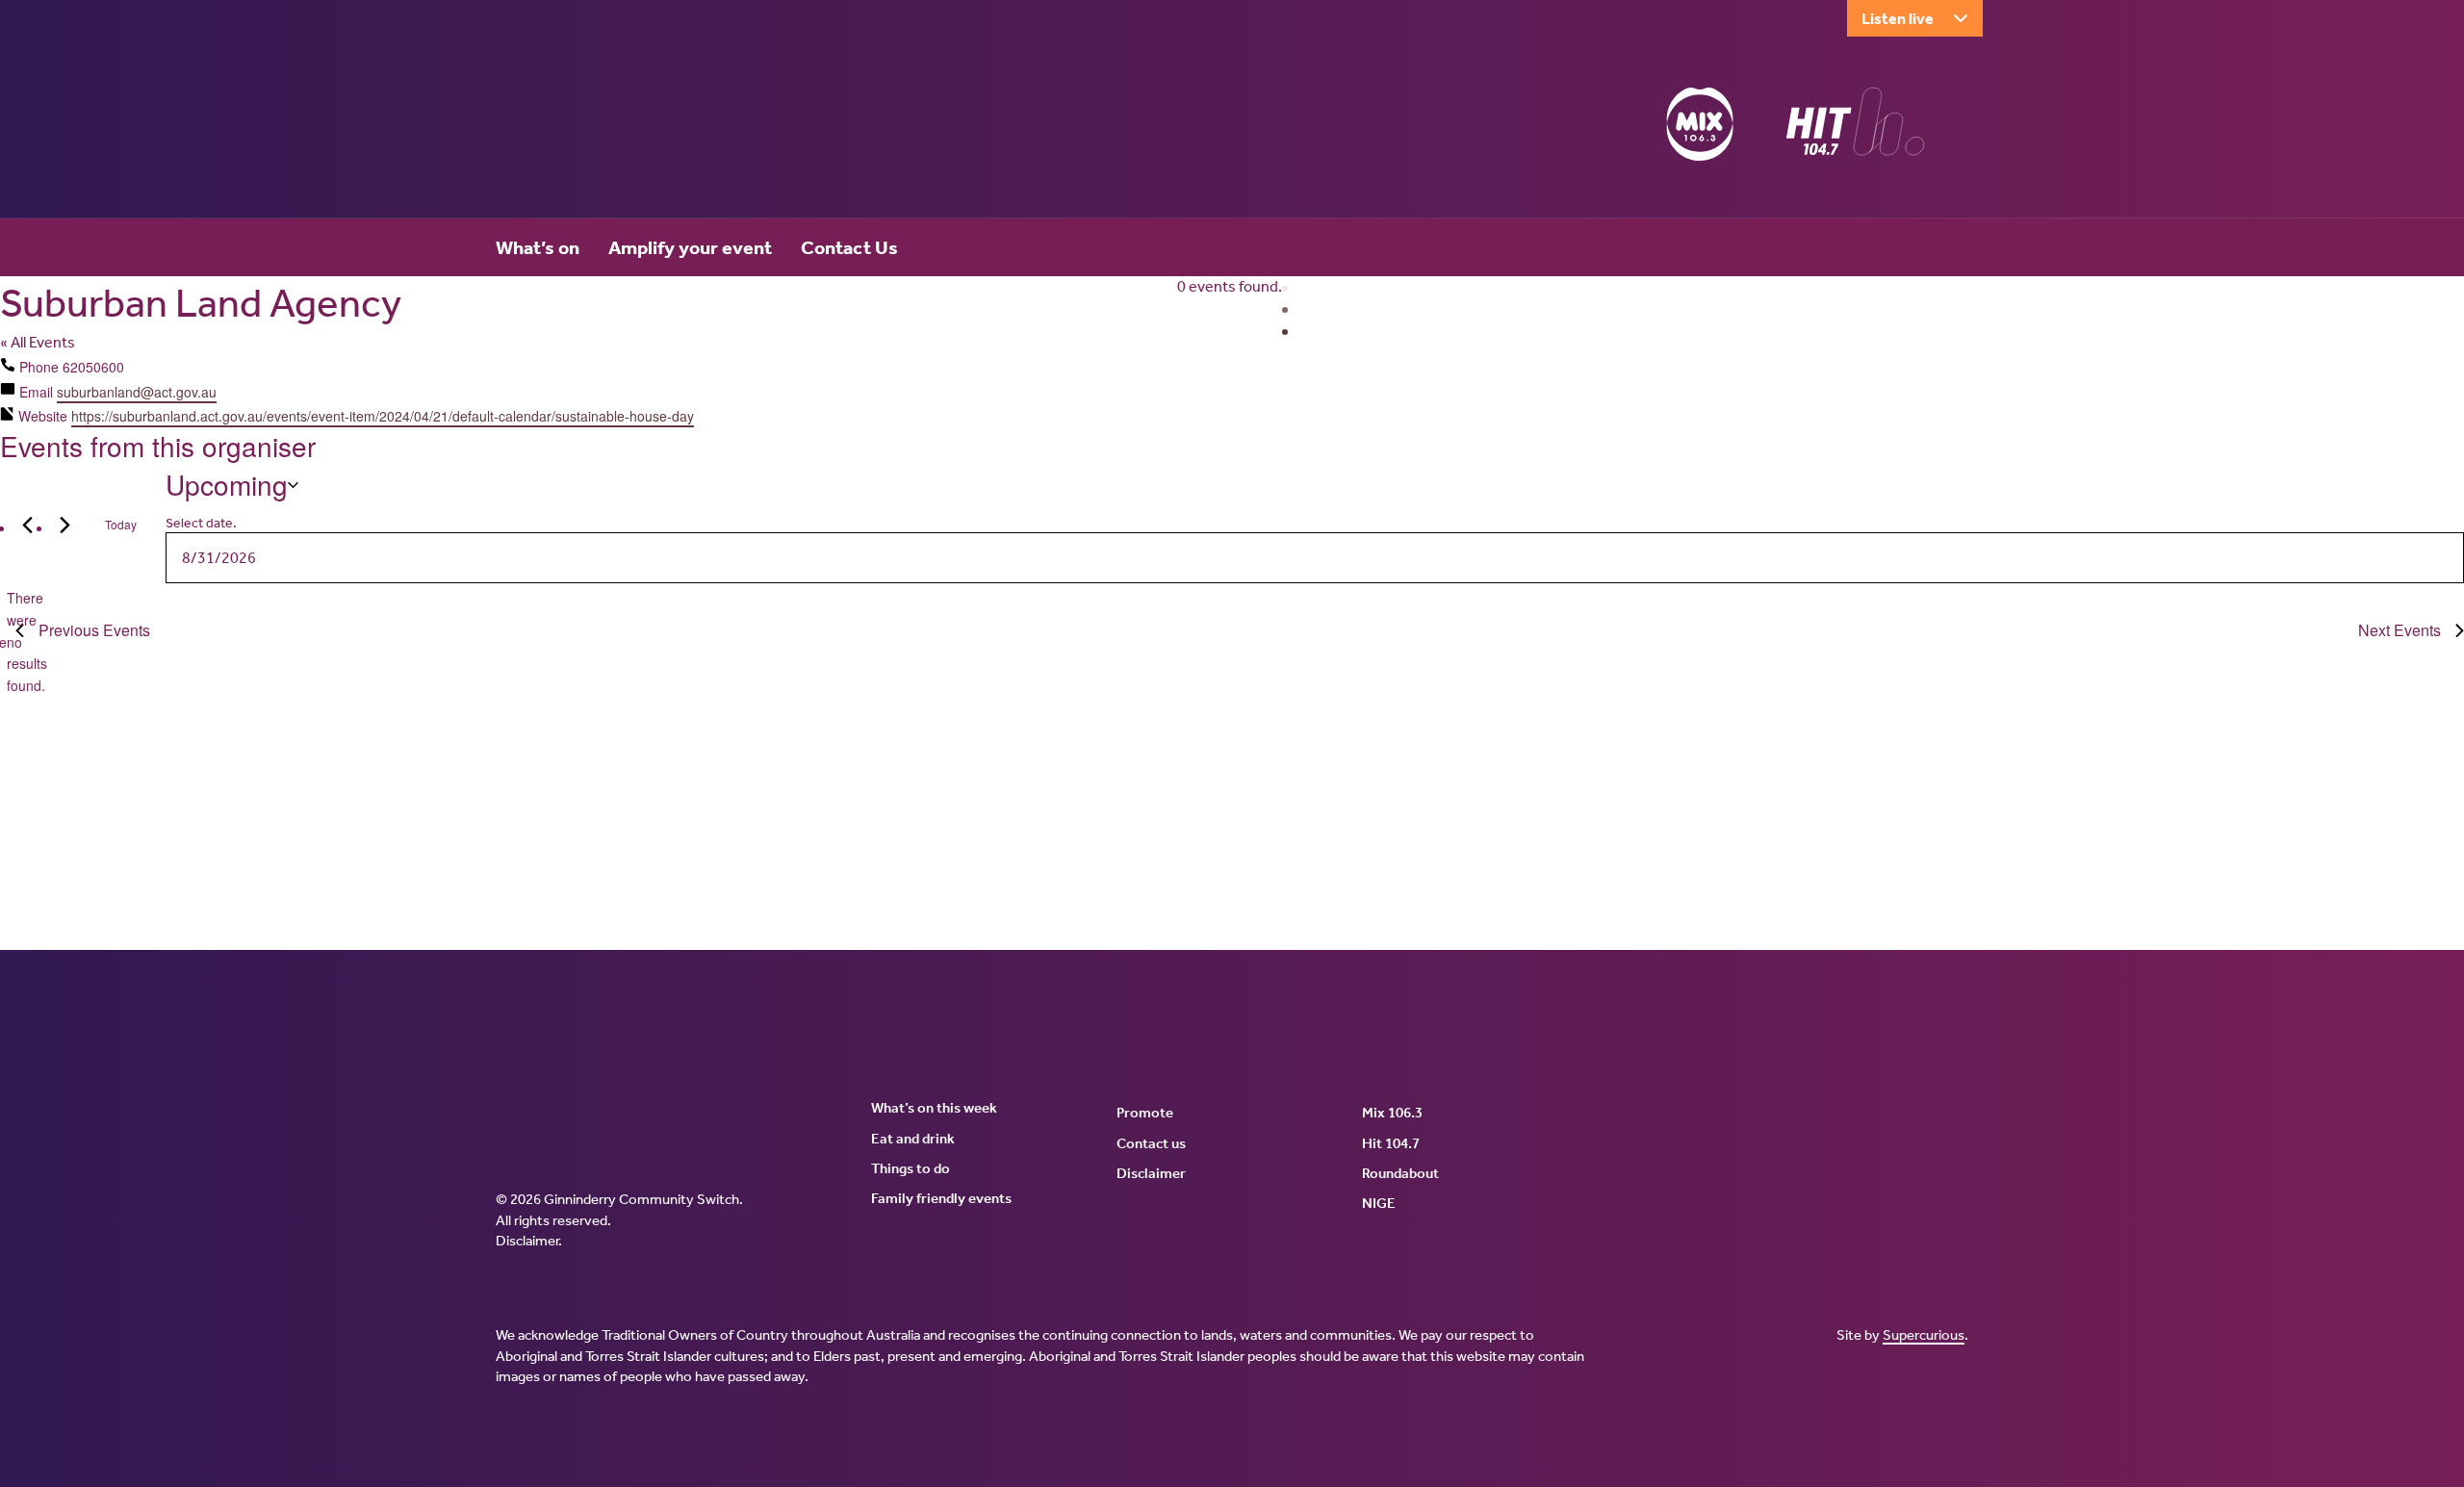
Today (121, 524)
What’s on (538, 247)
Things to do (911, 1168)
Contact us (1151, 1143)
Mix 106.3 (1392, 1113)
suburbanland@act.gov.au (137, 392)
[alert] (7, 641)
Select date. (201, 523)
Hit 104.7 (1391, 1143)
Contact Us (849, 247)
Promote (1145, 1113)
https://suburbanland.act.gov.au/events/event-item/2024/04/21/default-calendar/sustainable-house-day (383, 416)
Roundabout (1400, 1173)
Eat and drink (913, 1139)
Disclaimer (527, 1241)
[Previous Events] (27, 525)
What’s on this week (934, 1108)
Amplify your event (690, 247)
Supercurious (1924, 1335)
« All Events (38, 342)
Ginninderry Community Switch (683, 128)
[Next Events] (64, 525)
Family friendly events (941, 1198)
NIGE (1379, 1203)
